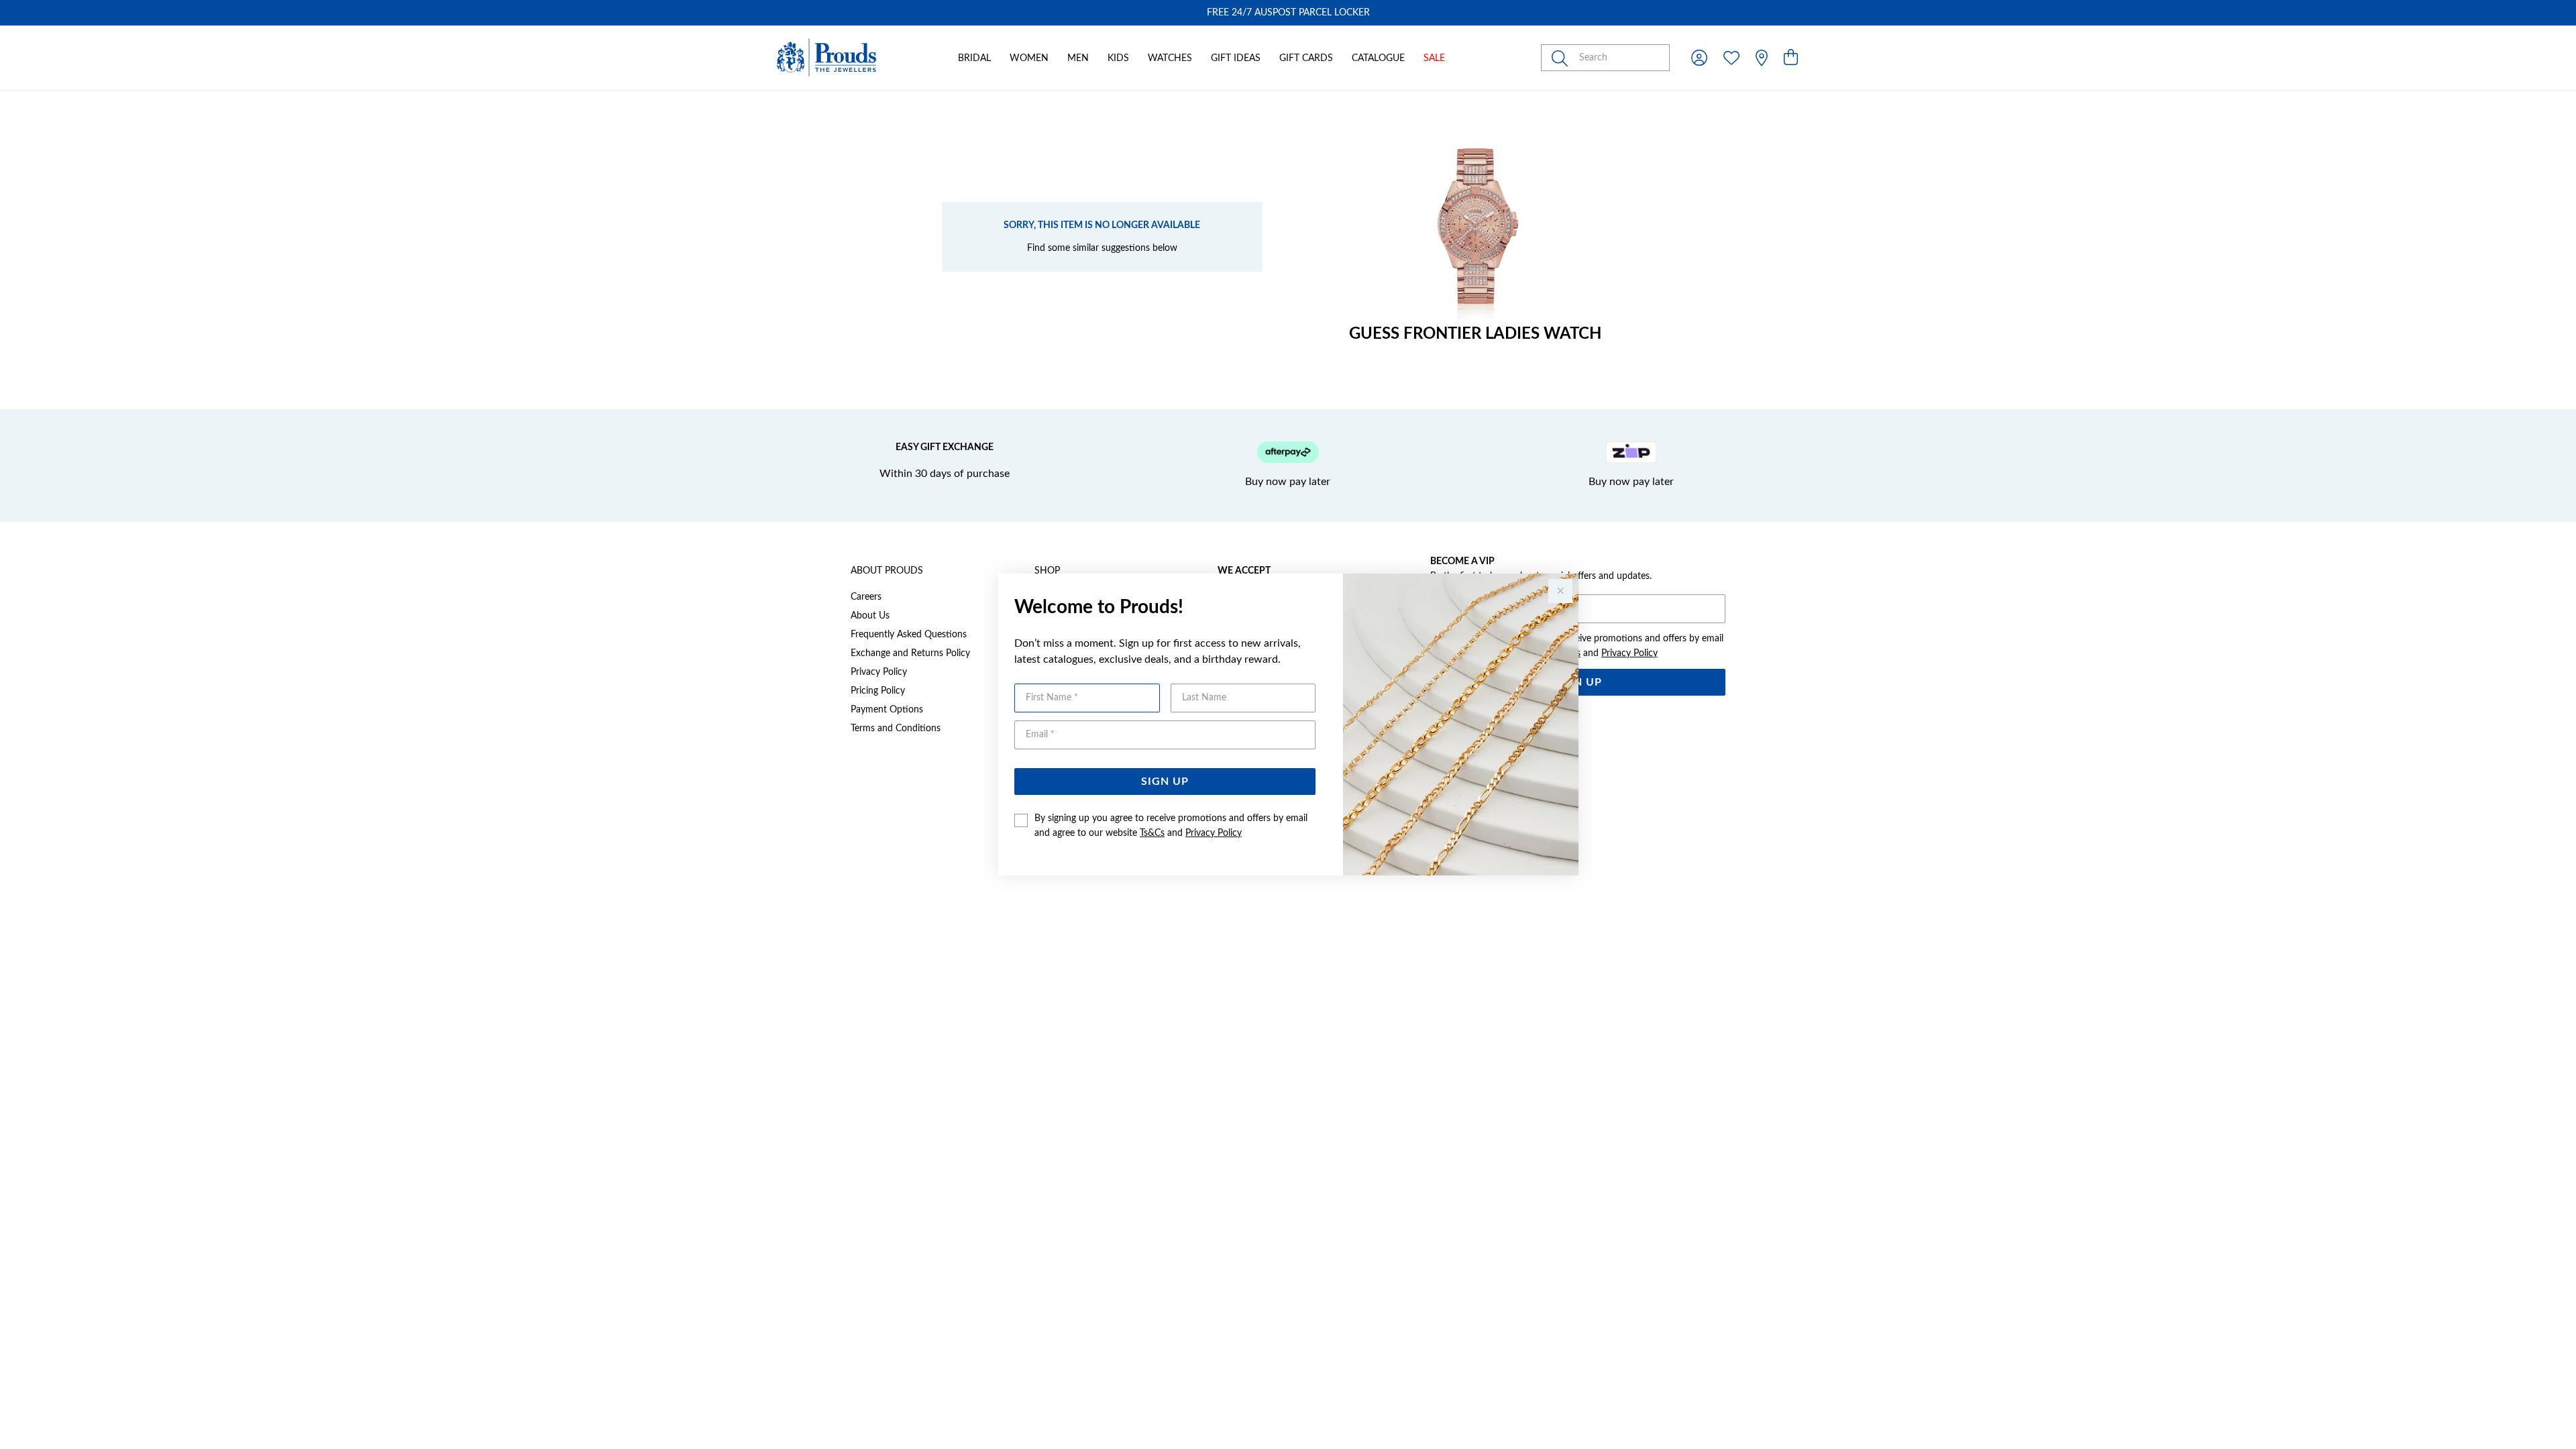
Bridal (974, 58)
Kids (1118, 58)
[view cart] (1791, 58)
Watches (1170, 58)
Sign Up (1165, 782)
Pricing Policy (878, 691)
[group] (1288, 13)
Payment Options (887, 710)
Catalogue (1378, 58)
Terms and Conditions (896, 729)
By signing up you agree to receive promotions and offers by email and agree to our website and (1171, 826)
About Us (870, 616)
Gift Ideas (1236, 58)
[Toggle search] (1562, 58)
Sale (1434, 58)
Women (1029, 58)
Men (1078, 58)
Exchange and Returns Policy (910, 653)
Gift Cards (1306, 58)
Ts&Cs (1152, 833)
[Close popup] (1560, 591)
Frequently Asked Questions (909, 635)
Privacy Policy (1214, 833)
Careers (866, 597)
